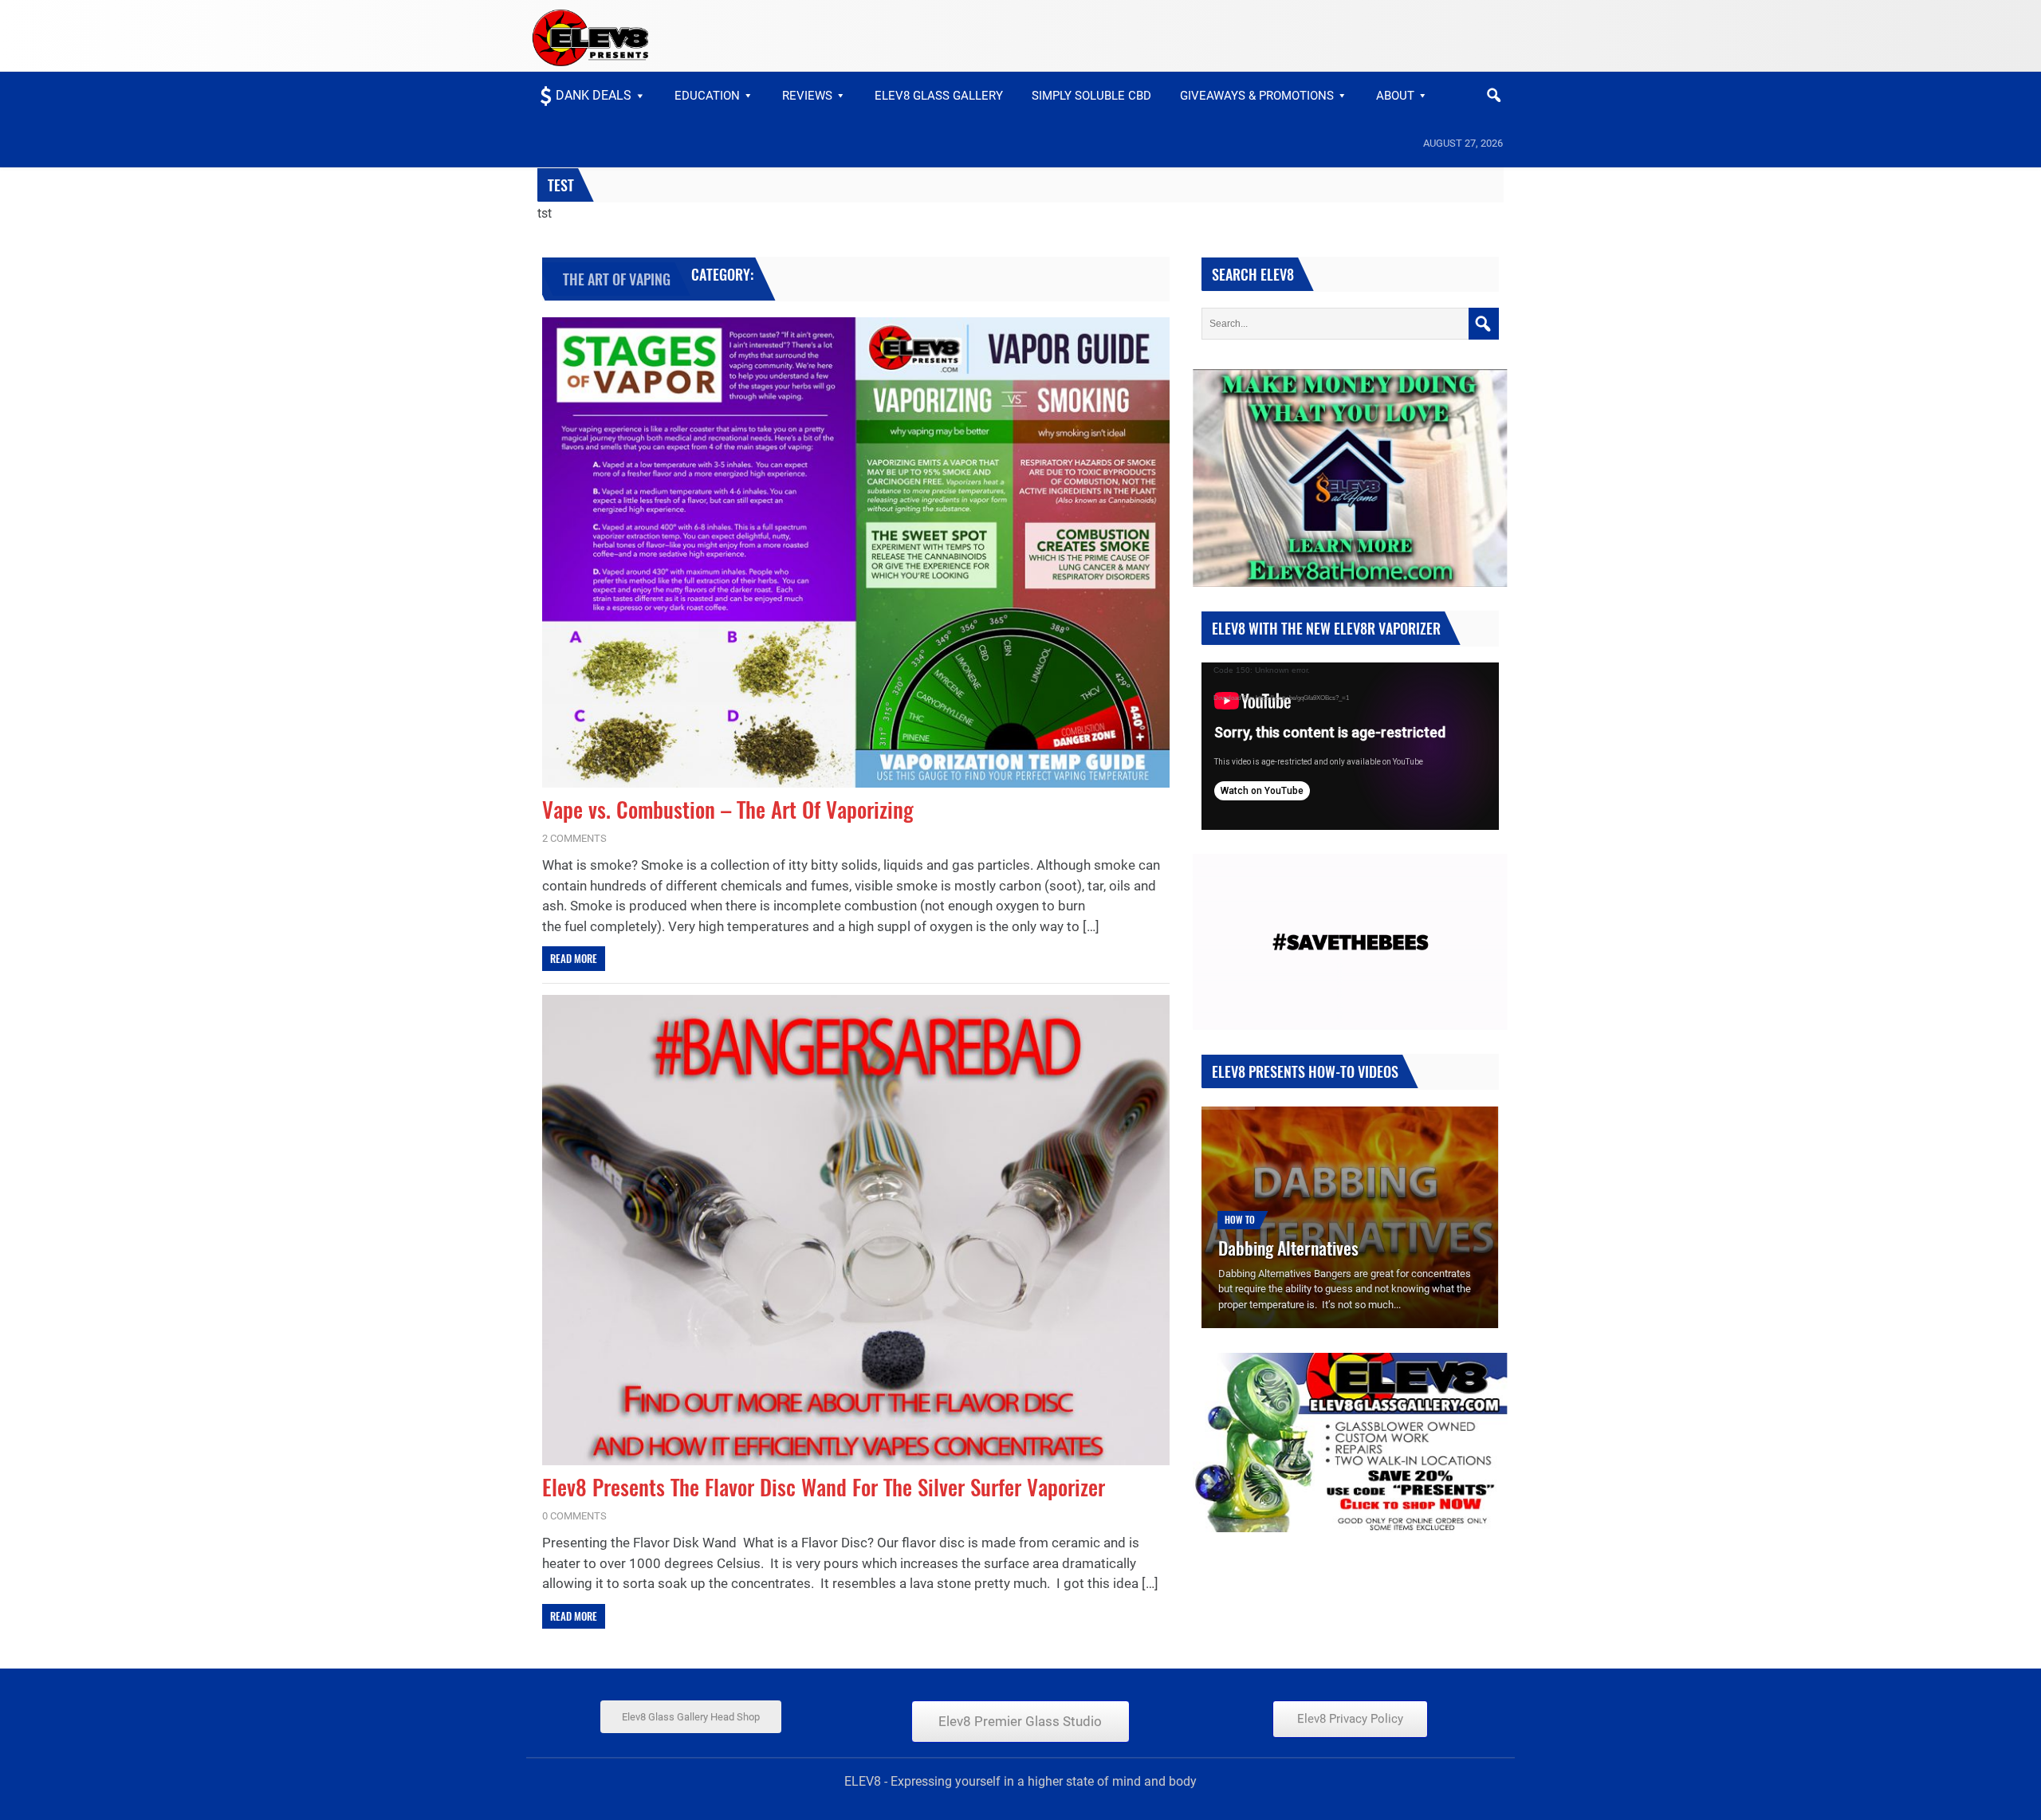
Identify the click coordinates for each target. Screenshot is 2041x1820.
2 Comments (574, 838)
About (1395, 96)
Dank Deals (594, 95)
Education (707, 96)
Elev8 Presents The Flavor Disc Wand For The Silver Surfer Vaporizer (824, 1487)
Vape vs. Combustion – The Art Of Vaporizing (728, 810)
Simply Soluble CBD (1091, 96)
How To (1240, 1219)
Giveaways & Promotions (1257, 96)
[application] (1350, 746)
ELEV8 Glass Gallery (939, 96)
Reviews (807, 96)
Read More (574, 958)
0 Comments (574, 1516)
